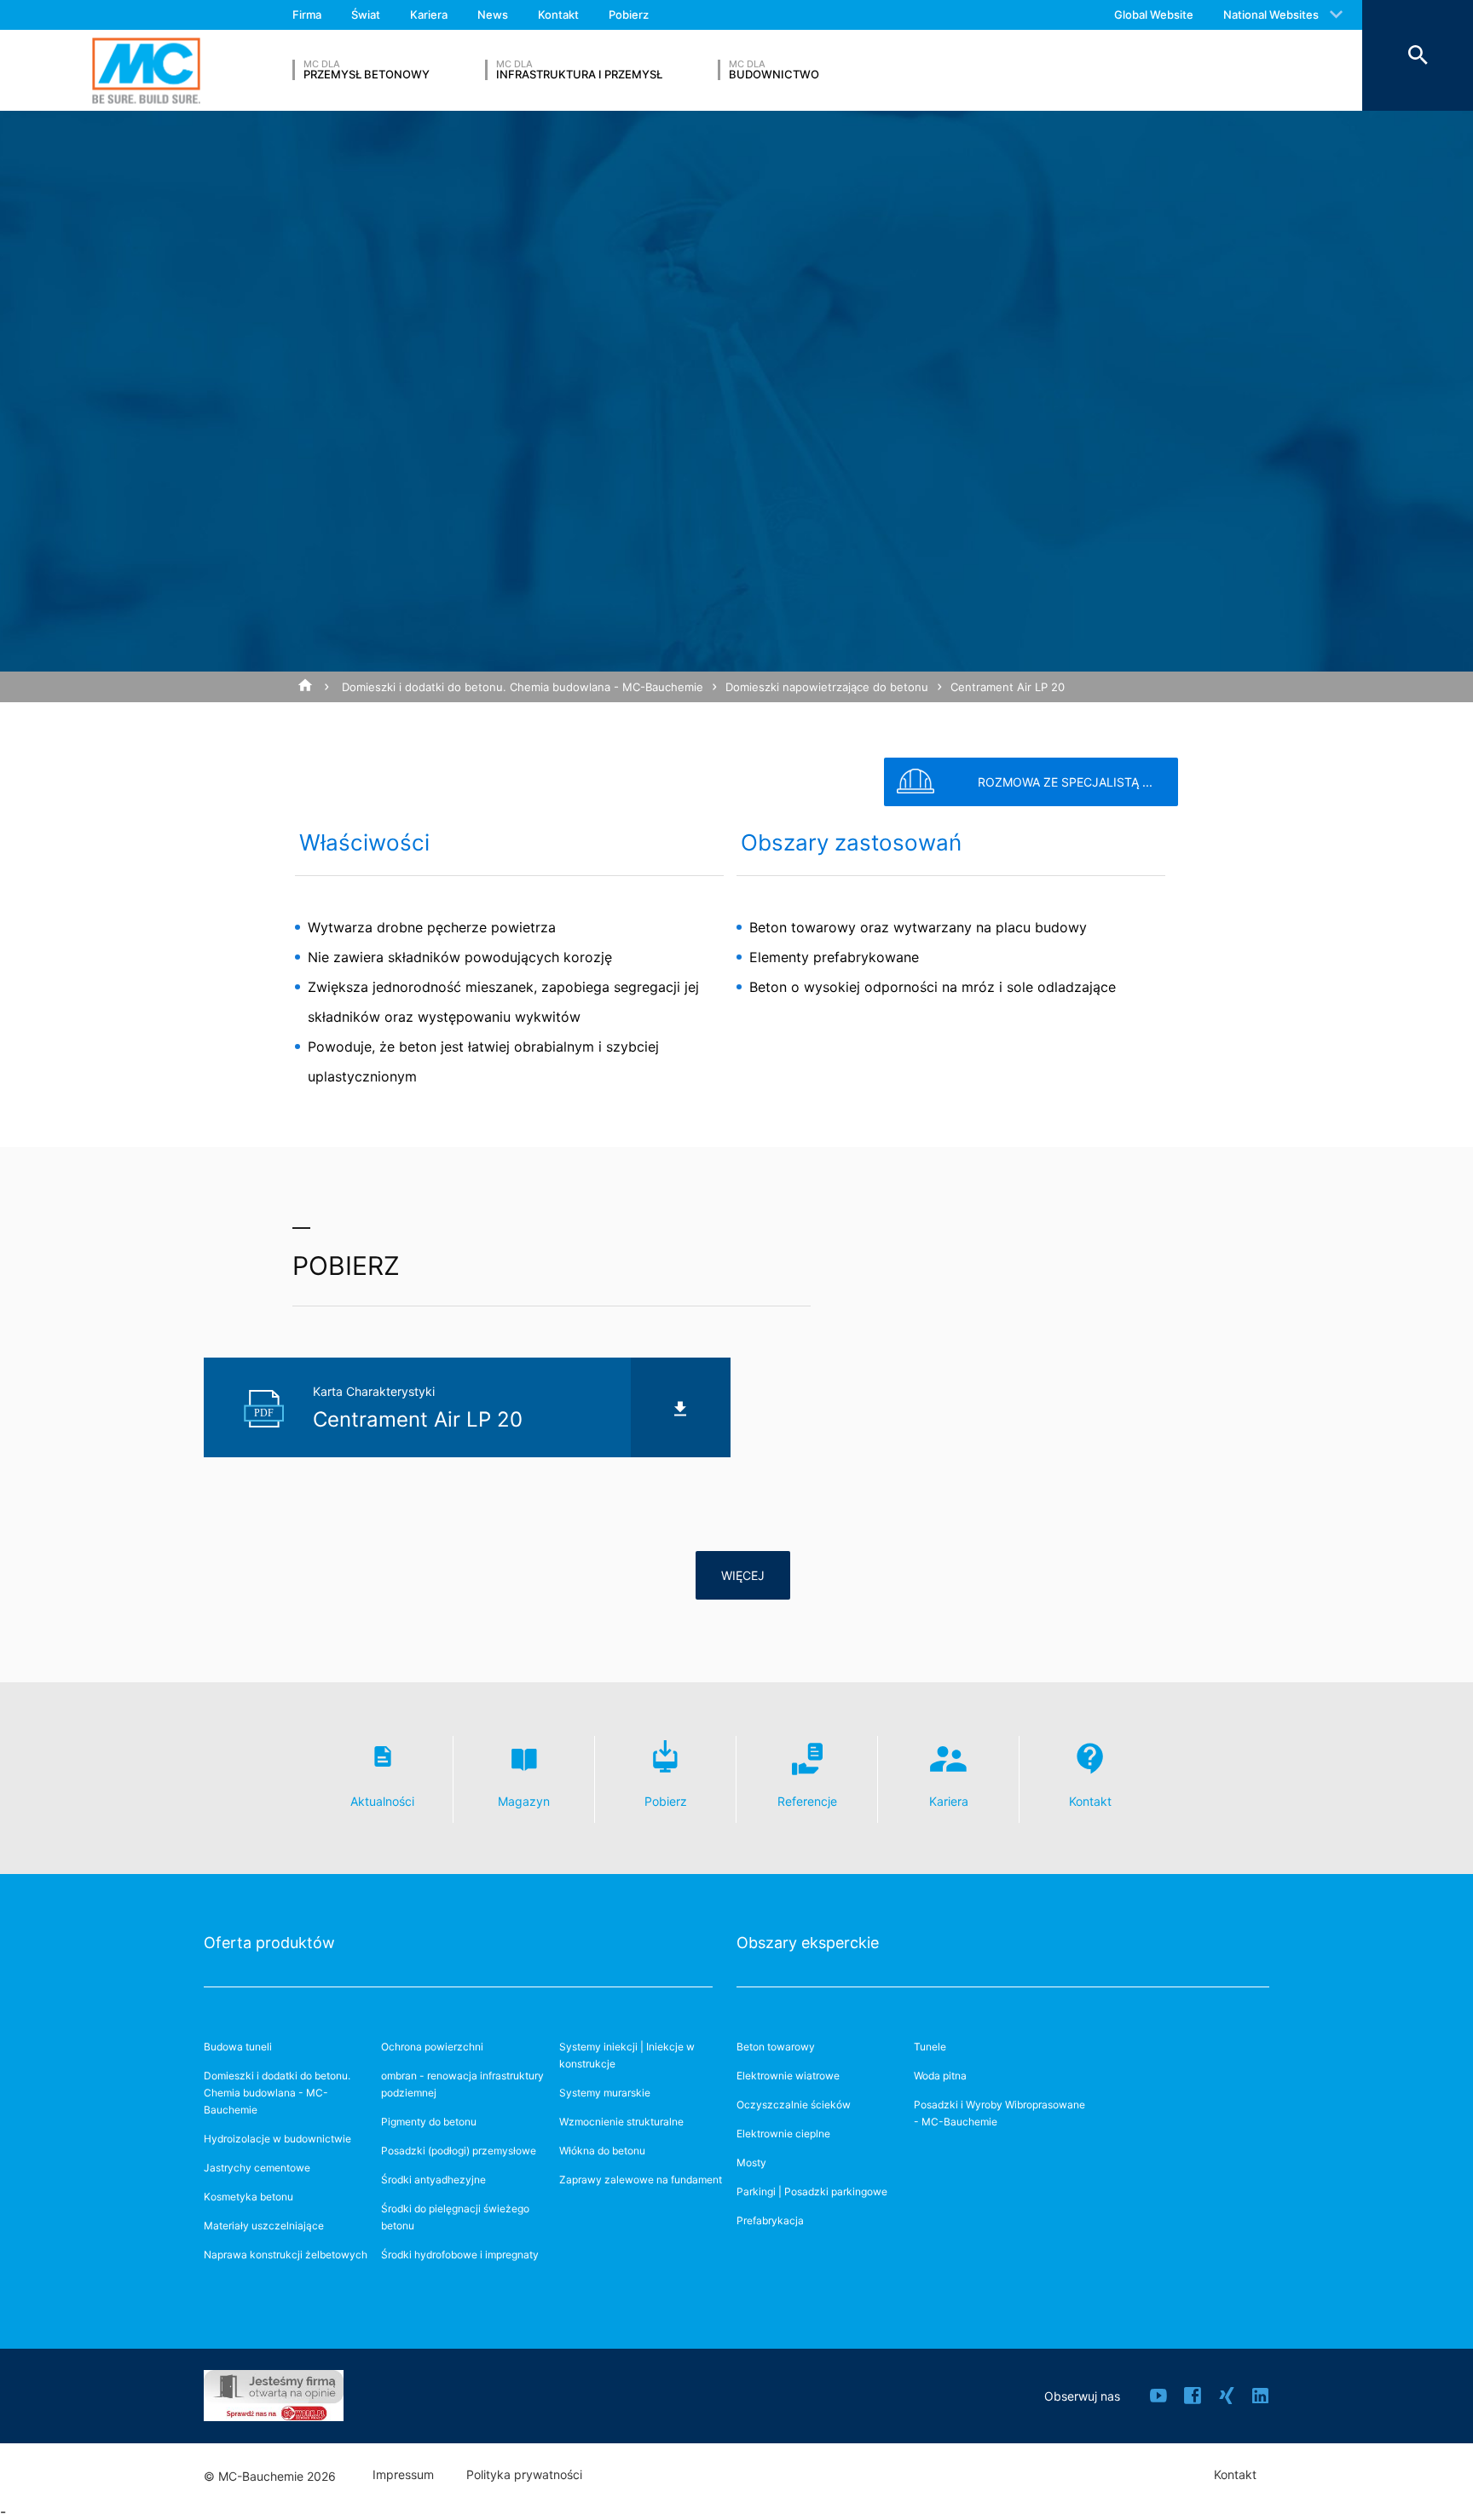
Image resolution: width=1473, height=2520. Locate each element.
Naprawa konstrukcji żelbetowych (286, 2255)
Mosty (751, 2162)
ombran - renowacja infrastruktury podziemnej (462, 2084)
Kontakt (558, 14)
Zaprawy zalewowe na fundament (641, 2180)
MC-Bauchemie (146, 70)
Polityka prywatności (524, 2475)
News (493, 14)
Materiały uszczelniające (264, 2226)
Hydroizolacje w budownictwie (277, 2139)
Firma (307, 14)
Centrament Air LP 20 (1008, 687)
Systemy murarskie (605, 2093)
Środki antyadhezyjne (433, 2180)
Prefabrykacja (770, 2220)
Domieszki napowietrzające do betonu (827, 687)
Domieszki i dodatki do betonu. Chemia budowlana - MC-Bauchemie (523, 687)
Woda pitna (940, 2076)
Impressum (403, 2475)
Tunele (930, 2047)
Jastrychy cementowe (257, 2168)
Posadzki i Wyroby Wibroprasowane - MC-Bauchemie (999, 2113)
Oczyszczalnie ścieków (794, 2105)
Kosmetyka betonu (248, 2197)
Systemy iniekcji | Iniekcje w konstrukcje (627, 2055)
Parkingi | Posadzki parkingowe (812, 2191)
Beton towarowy (776, 2047)
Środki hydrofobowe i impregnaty (460, 2255)
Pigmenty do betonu (429, 2122)
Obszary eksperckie (808, 1943)
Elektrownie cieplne (783, 2134)
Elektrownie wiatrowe (788, 2076)
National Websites (1271, 14)
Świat (366, 14)
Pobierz (629, 14)
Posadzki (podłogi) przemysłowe (459, 2151)
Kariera (429, 14)
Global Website (1154, 14)
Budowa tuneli (238, 2047)
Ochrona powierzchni (432, 2047)
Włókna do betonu (602, 2151)
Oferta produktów (269, 1943)
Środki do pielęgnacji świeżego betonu (455, 2217)
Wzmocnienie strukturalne (621, 2122)
